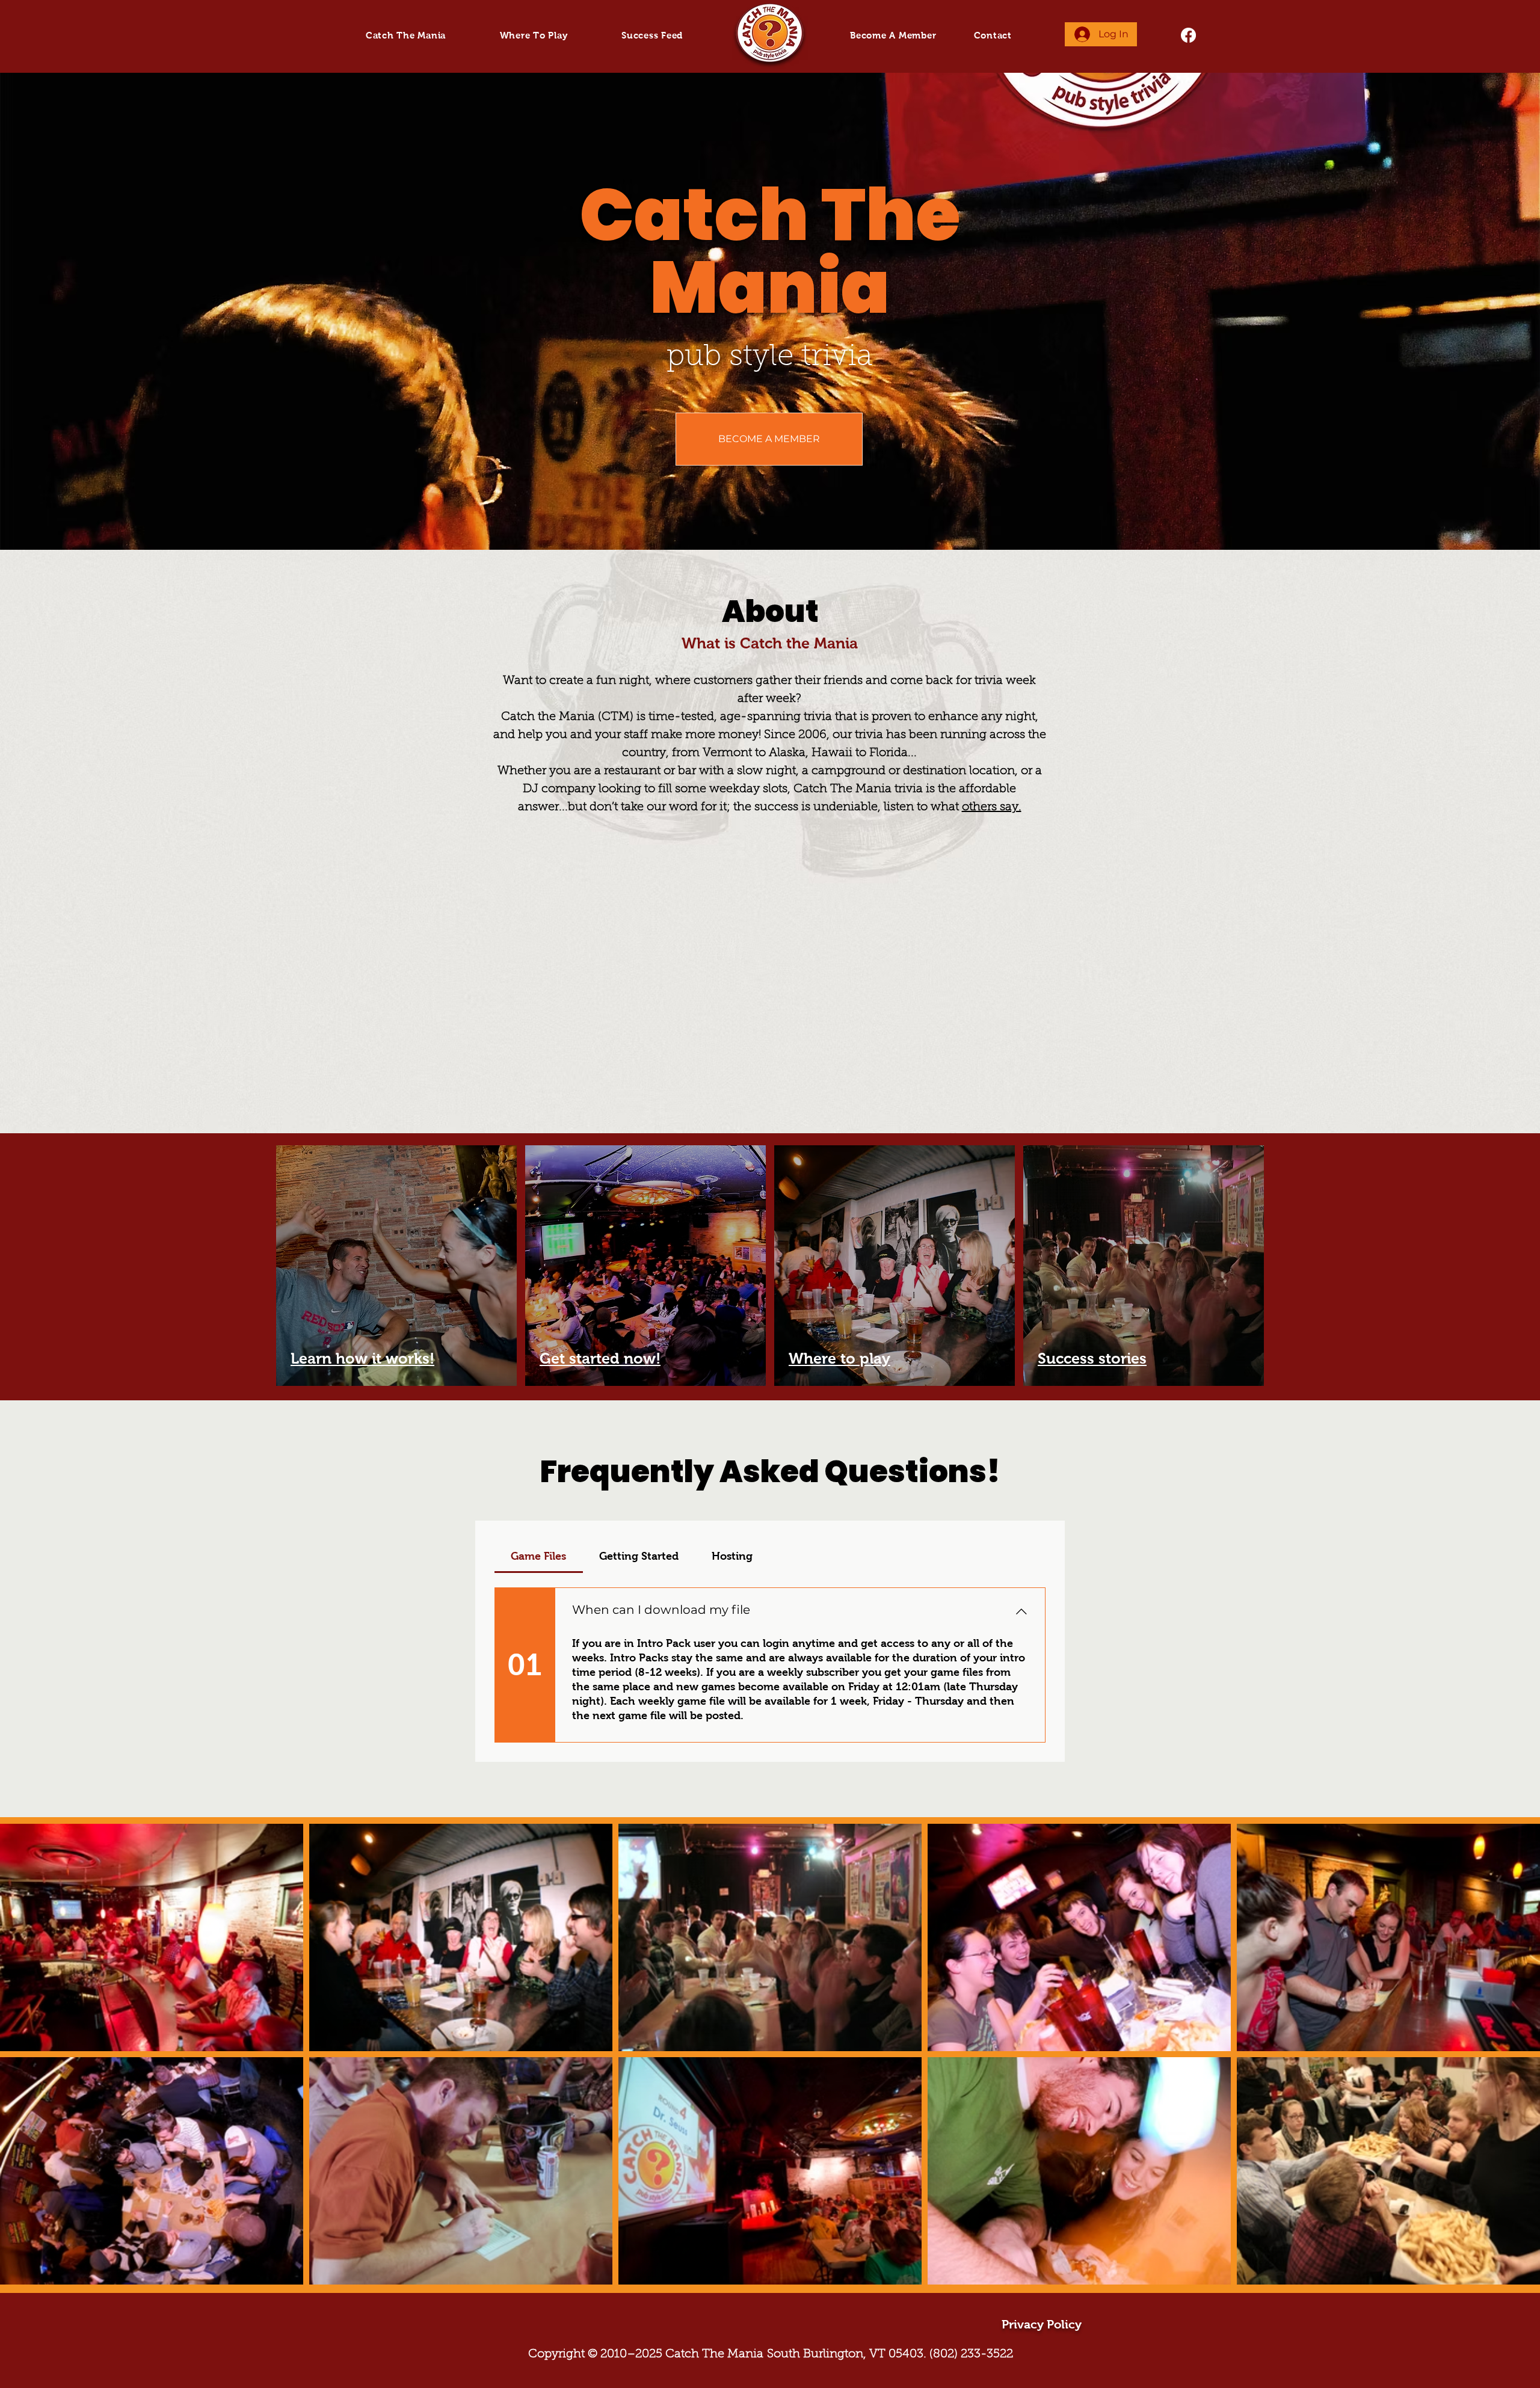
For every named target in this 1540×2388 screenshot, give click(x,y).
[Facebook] (1188, 35)
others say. (992, 807)
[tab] (539, 1556)
